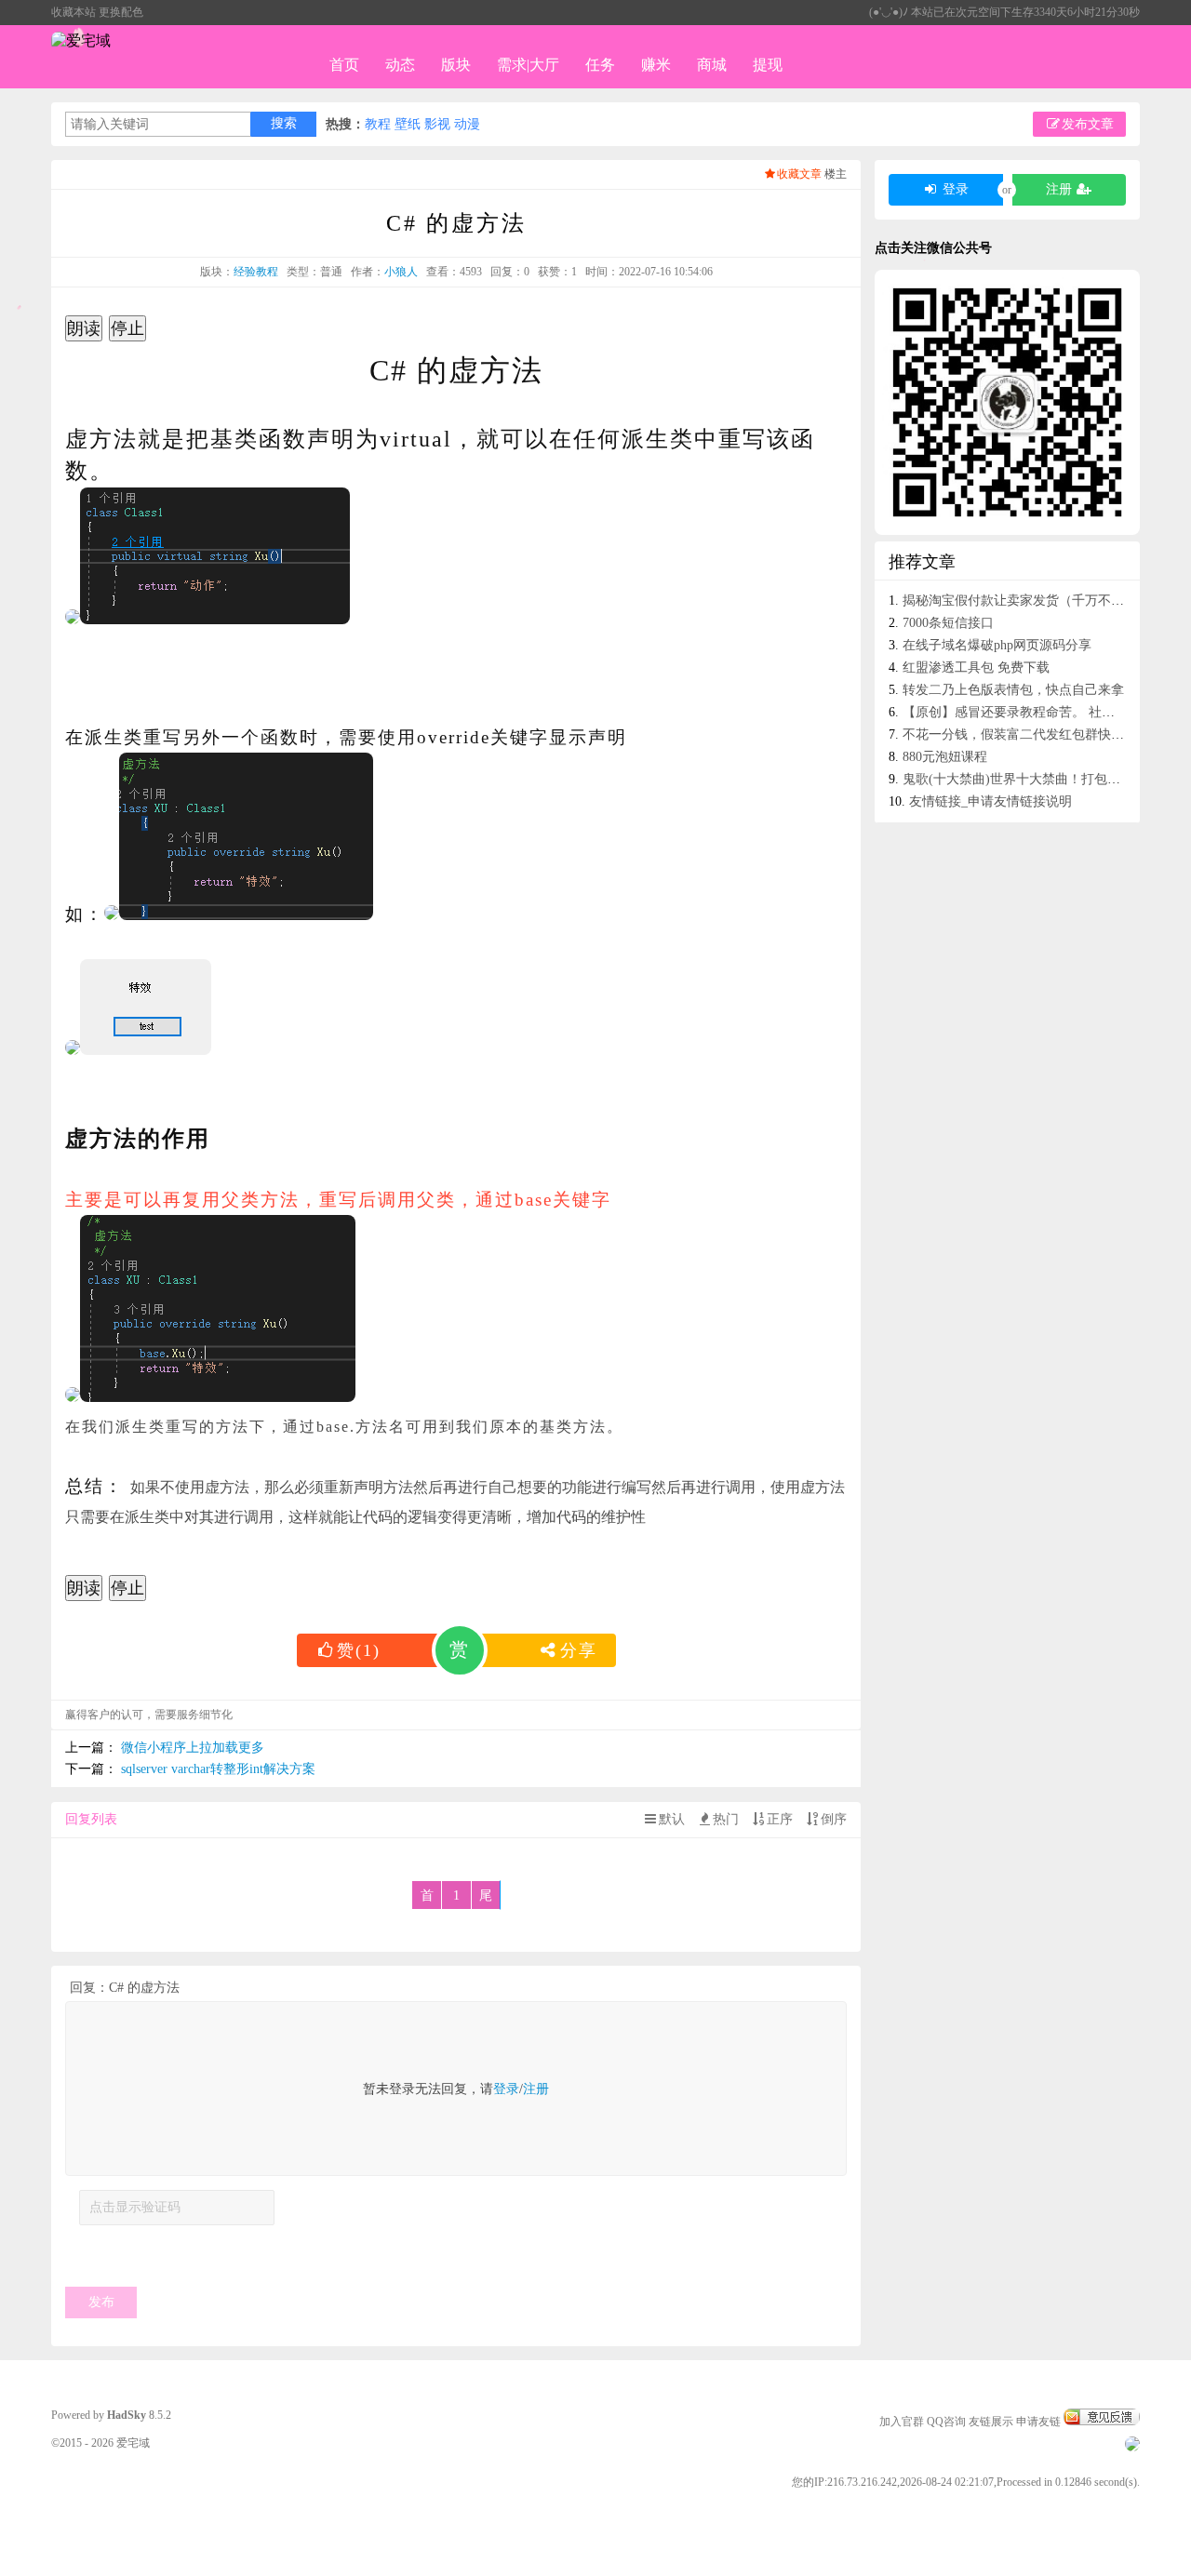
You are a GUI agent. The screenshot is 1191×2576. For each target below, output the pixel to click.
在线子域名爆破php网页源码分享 (997, 645)
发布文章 (1088, 124)
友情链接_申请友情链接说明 (990, 801)
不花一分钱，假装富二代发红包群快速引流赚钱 (1039, 734)
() (359, 1650)
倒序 (834, 1819)
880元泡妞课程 (945, 757)
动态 (400, 65)
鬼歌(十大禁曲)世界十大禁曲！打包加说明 (1024, 779)
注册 (536, 2089)
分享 (579, 1650)
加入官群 (902, 2422)
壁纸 (408, 124)
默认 (672, 1819)
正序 (780, 1819)
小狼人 (401, 272)
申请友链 (1038, 2422)
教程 (378, 124)
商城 (712, 65)
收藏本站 (74, 12)
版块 (456, 65)
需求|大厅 (528, 65)
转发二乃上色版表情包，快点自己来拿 (1013, 690)
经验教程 (256, 272)
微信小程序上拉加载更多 (193, 1748)
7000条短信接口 (948, 623)
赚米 (656, 65)
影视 (437, 124)
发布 (101, 2302)
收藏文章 (799, 174)
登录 (506, 2089)
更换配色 (121, 12)
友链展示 (991, 2422)
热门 (726, 1819)
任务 (600, 65)
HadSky (127, 2415)
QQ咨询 (946, 2422)
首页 (344, 65)
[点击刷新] (120, 2254)
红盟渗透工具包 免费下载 (976, 667)
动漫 (467, 124)
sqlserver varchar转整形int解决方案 (218, 1769)
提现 (768, 65)
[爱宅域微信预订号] (1007, 402)
